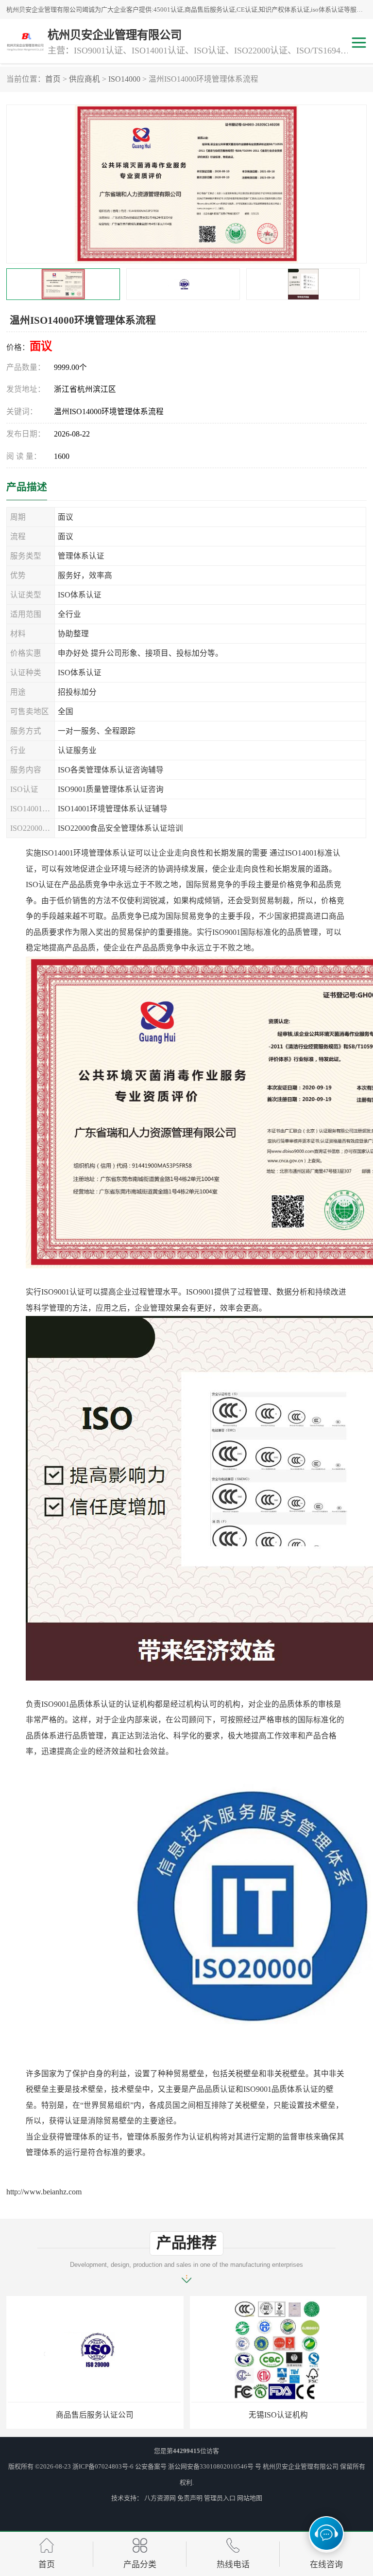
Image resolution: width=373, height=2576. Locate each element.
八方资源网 (160, 2498)
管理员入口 (220, 2498)
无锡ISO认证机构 (95, 2415)
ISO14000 (124, 79)
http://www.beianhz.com (44, 2192)
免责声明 (190, 2498)
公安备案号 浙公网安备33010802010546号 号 (198, 2466)
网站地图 (250, 2498)
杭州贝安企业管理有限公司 (301, 2466)
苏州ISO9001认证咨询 (278, 2415)
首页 (53, 79)
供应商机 (85, 79)
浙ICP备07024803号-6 (103, 2466)
